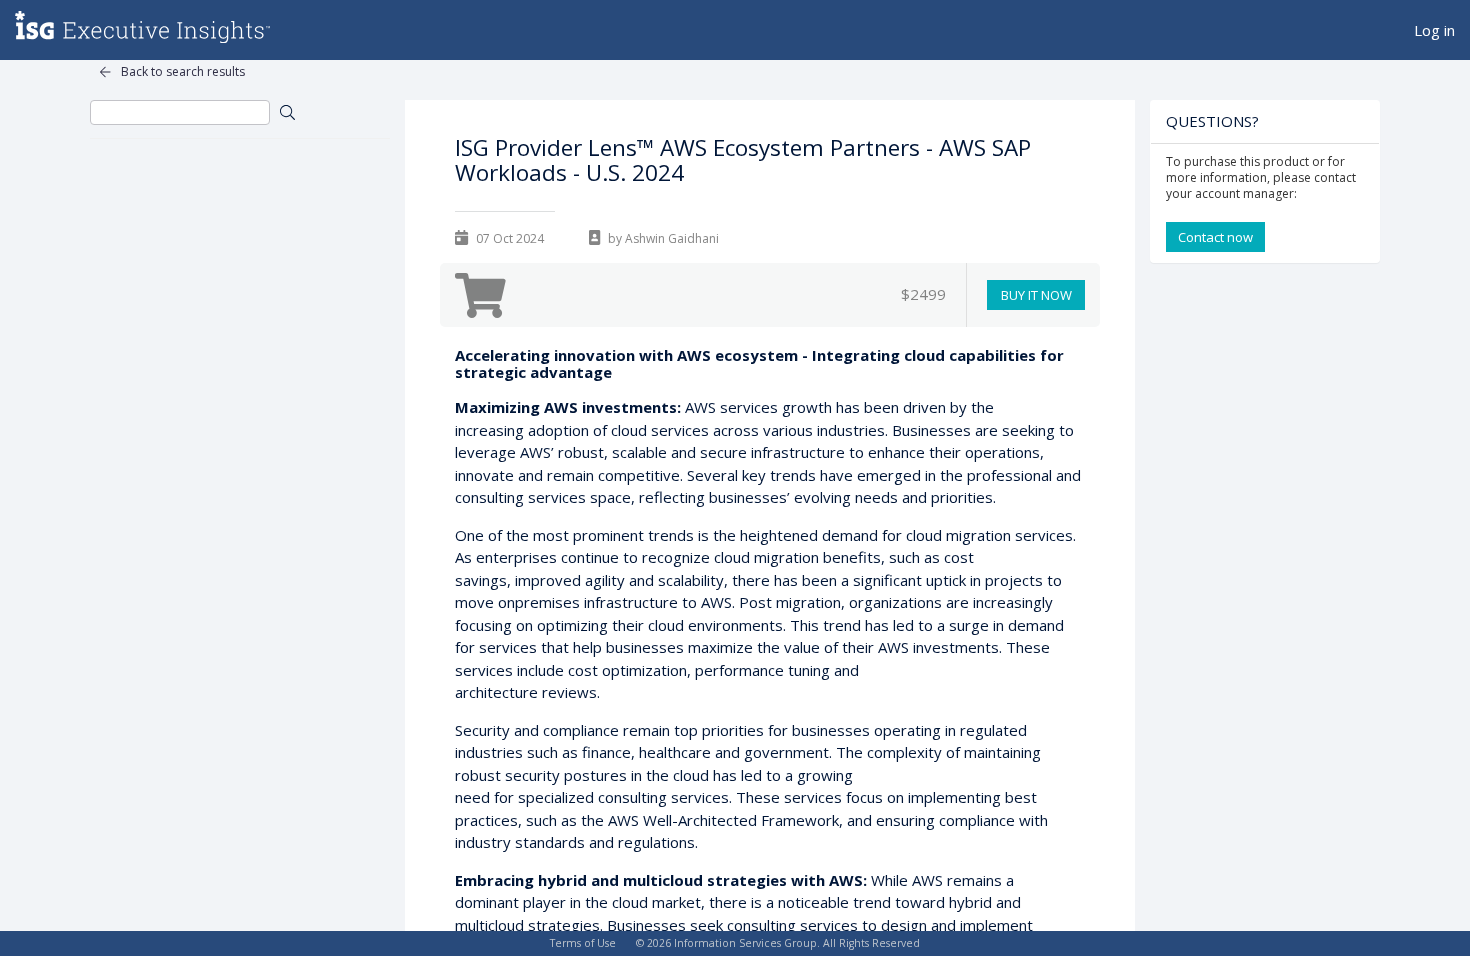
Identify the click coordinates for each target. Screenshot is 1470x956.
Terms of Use (583, 943)
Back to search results (183, 71)
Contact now (1215, 237)
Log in (1434, 30)
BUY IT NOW (1036, 295)
